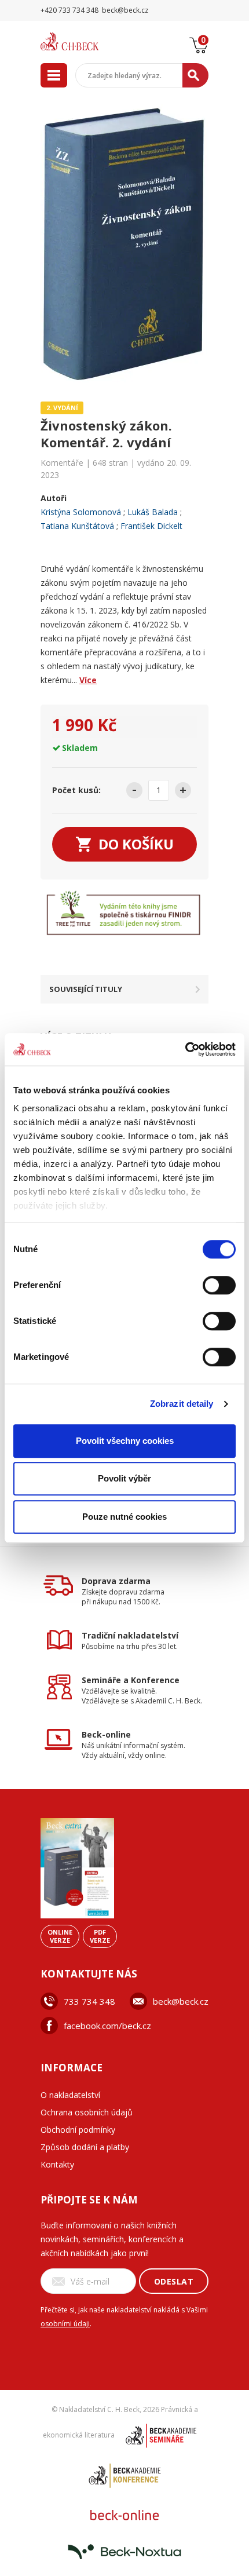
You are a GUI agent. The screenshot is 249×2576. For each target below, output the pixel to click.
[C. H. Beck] (84, 41)
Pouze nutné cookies (124, 1517)
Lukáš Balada (153, 512)
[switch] (219, 1285)
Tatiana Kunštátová (77, 526)
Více (88, 680)
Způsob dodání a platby (85, 2147)
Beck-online (106, 1734)
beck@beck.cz (181, 2001)
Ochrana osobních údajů (87, 2112)
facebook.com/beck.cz (107, 2026)
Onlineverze (60, 1936)
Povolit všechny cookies (125, 1441)
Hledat (195, 75)
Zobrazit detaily (182, 1404)
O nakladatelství (70, 2095)
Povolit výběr (124, 1478)
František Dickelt (151, 526)
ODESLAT (174, 2281)
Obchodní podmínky (78, 2130)
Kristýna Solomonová (81, 512)
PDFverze (100, 1936)
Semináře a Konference (131, 1680)
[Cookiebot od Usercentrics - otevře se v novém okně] (185, 1049)
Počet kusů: (76, 790)
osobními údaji (65, 2324)
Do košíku (136, 844)
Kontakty (57, 2164)
